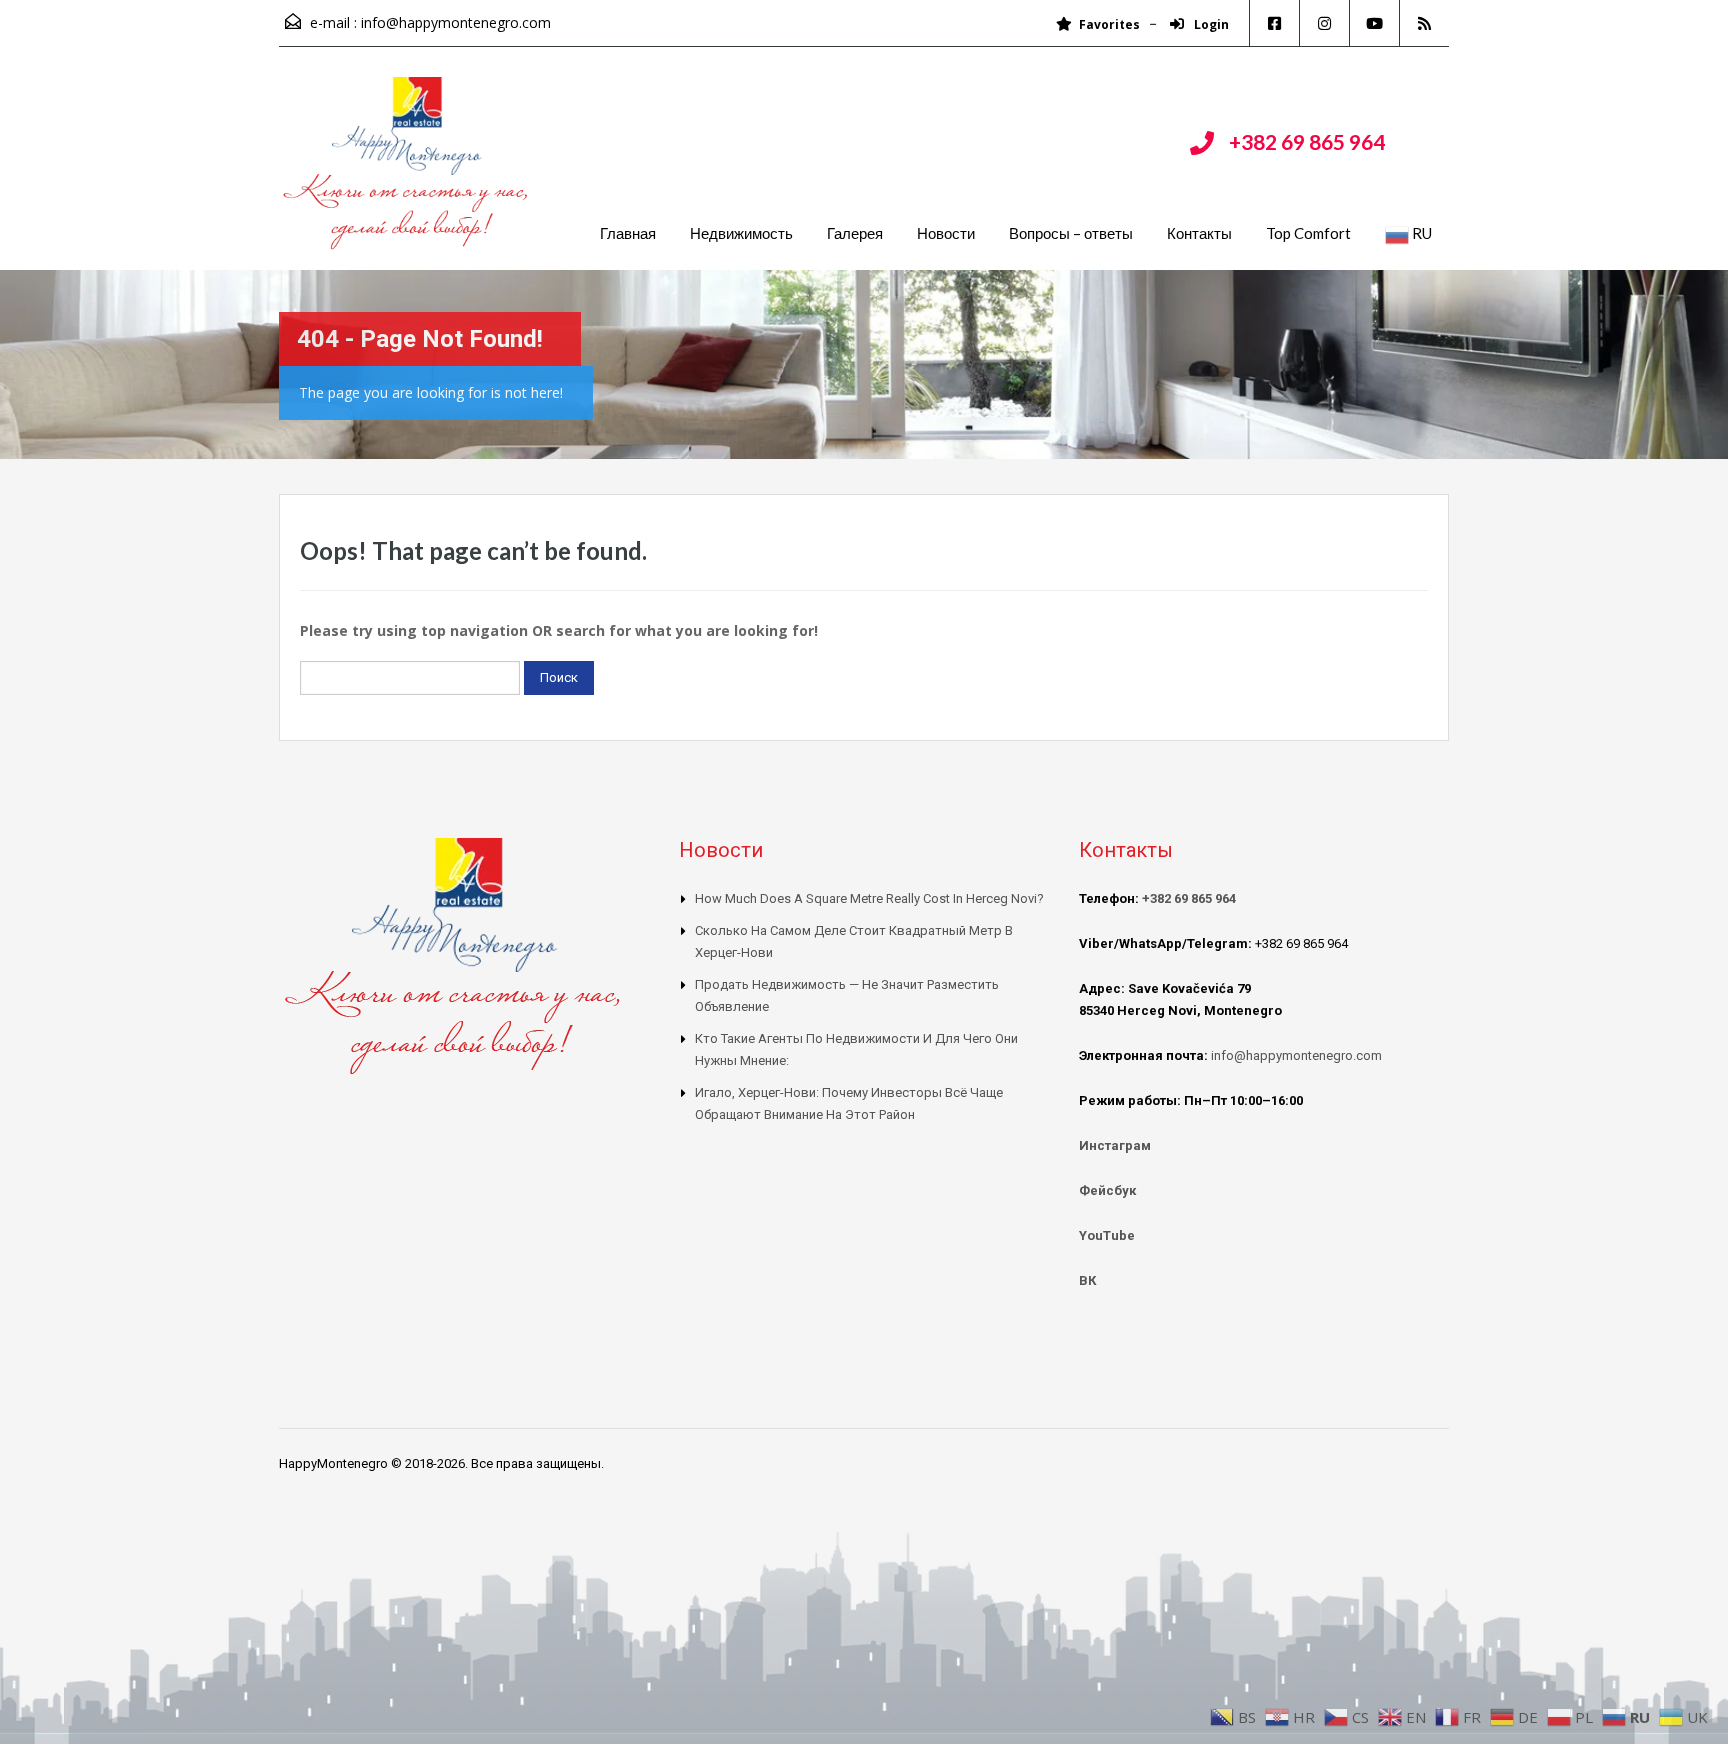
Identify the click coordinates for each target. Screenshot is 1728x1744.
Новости (946, 233)
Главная (628, 233)
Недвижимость (741, 233)
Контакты (1199, 233)
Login (1210, 24)
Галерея (855, 233)
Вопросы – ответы (1071, 233)
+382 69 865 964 (1307, 141)
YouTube (1107, 1235)
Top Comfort (1308, 233)
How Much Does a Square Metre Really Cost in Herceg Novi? (869, 898)
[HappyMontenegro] (409, 173)
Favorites (1109, 24)
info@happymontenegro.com (456, 22)
